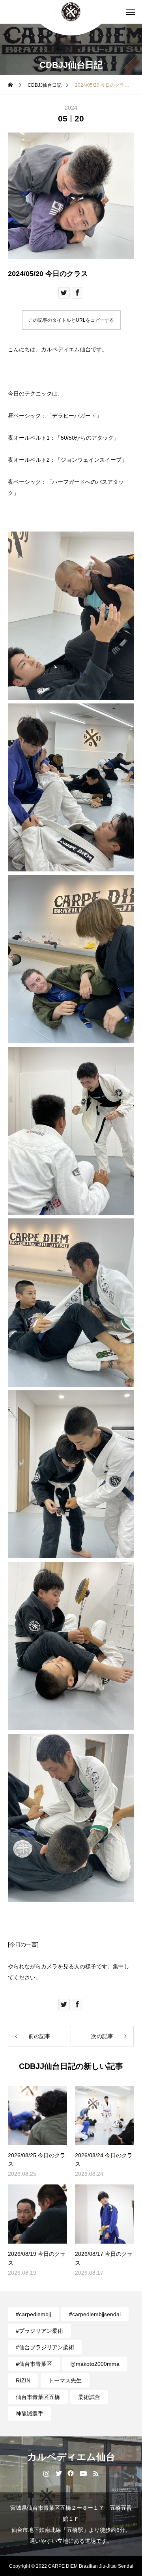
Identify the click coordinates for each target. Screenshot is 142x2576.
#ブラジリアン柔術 (39, 2331)
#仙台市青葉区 (34, 2364)
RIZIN (23, 2380)
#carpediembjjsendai (95, 2314)
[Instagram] (46, 2473)
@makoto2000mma (95, 2364)
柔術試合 (89, 2397)
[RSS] (96, 2473)
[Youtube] (83, 2473)
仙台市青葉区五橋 (38, 2397)
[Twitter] (59, 2473)
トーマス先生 (65, 2380)
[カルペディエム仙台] (71, 12)
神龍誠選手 (30, 2414)
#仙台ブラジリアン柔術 (45, 2347)
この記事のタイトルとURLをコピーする (71, 320)
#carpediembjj (33, 2314)
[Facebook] (71, 2473)
